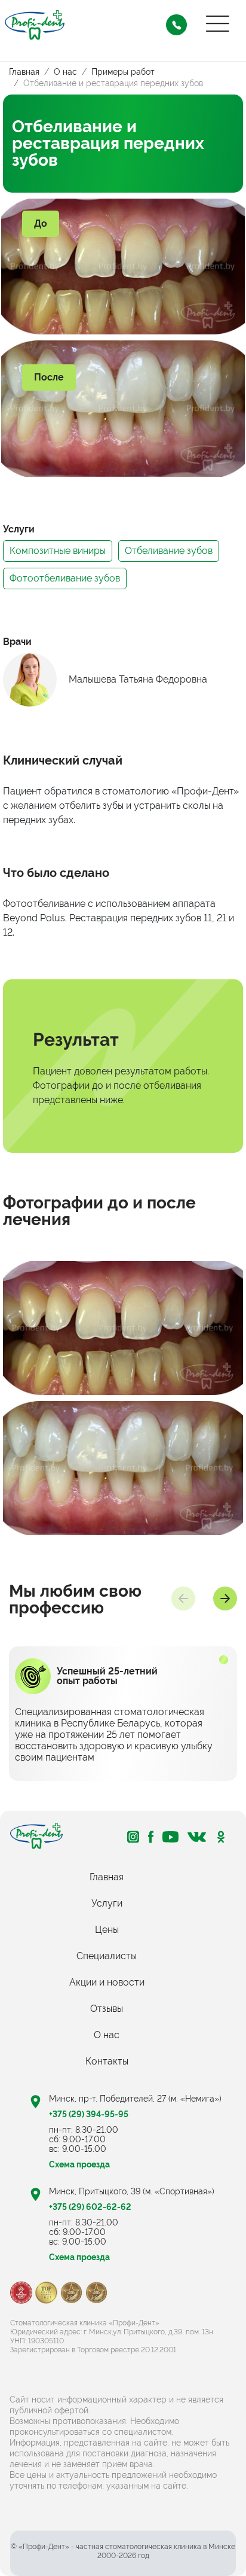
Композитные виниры (58, 551)
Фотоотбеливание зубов (65, 578)
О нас (107, 2035)
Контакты (107, 2061)
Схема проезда (79, 2257)
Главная (107, 1877)
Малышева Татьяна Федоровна (138, 680)
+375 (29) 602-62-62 (90, 2207)
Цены (107, 1930)
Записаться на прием (176, 25)
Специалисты (107, 1956)
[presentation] (183, 1598)
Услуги (107, 1903)
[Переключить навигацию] (218, 24)
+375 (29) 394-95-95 (89, 2114)
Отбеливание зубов (169, 551)
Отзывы (107, 2009)
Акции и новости (107, 1982)
